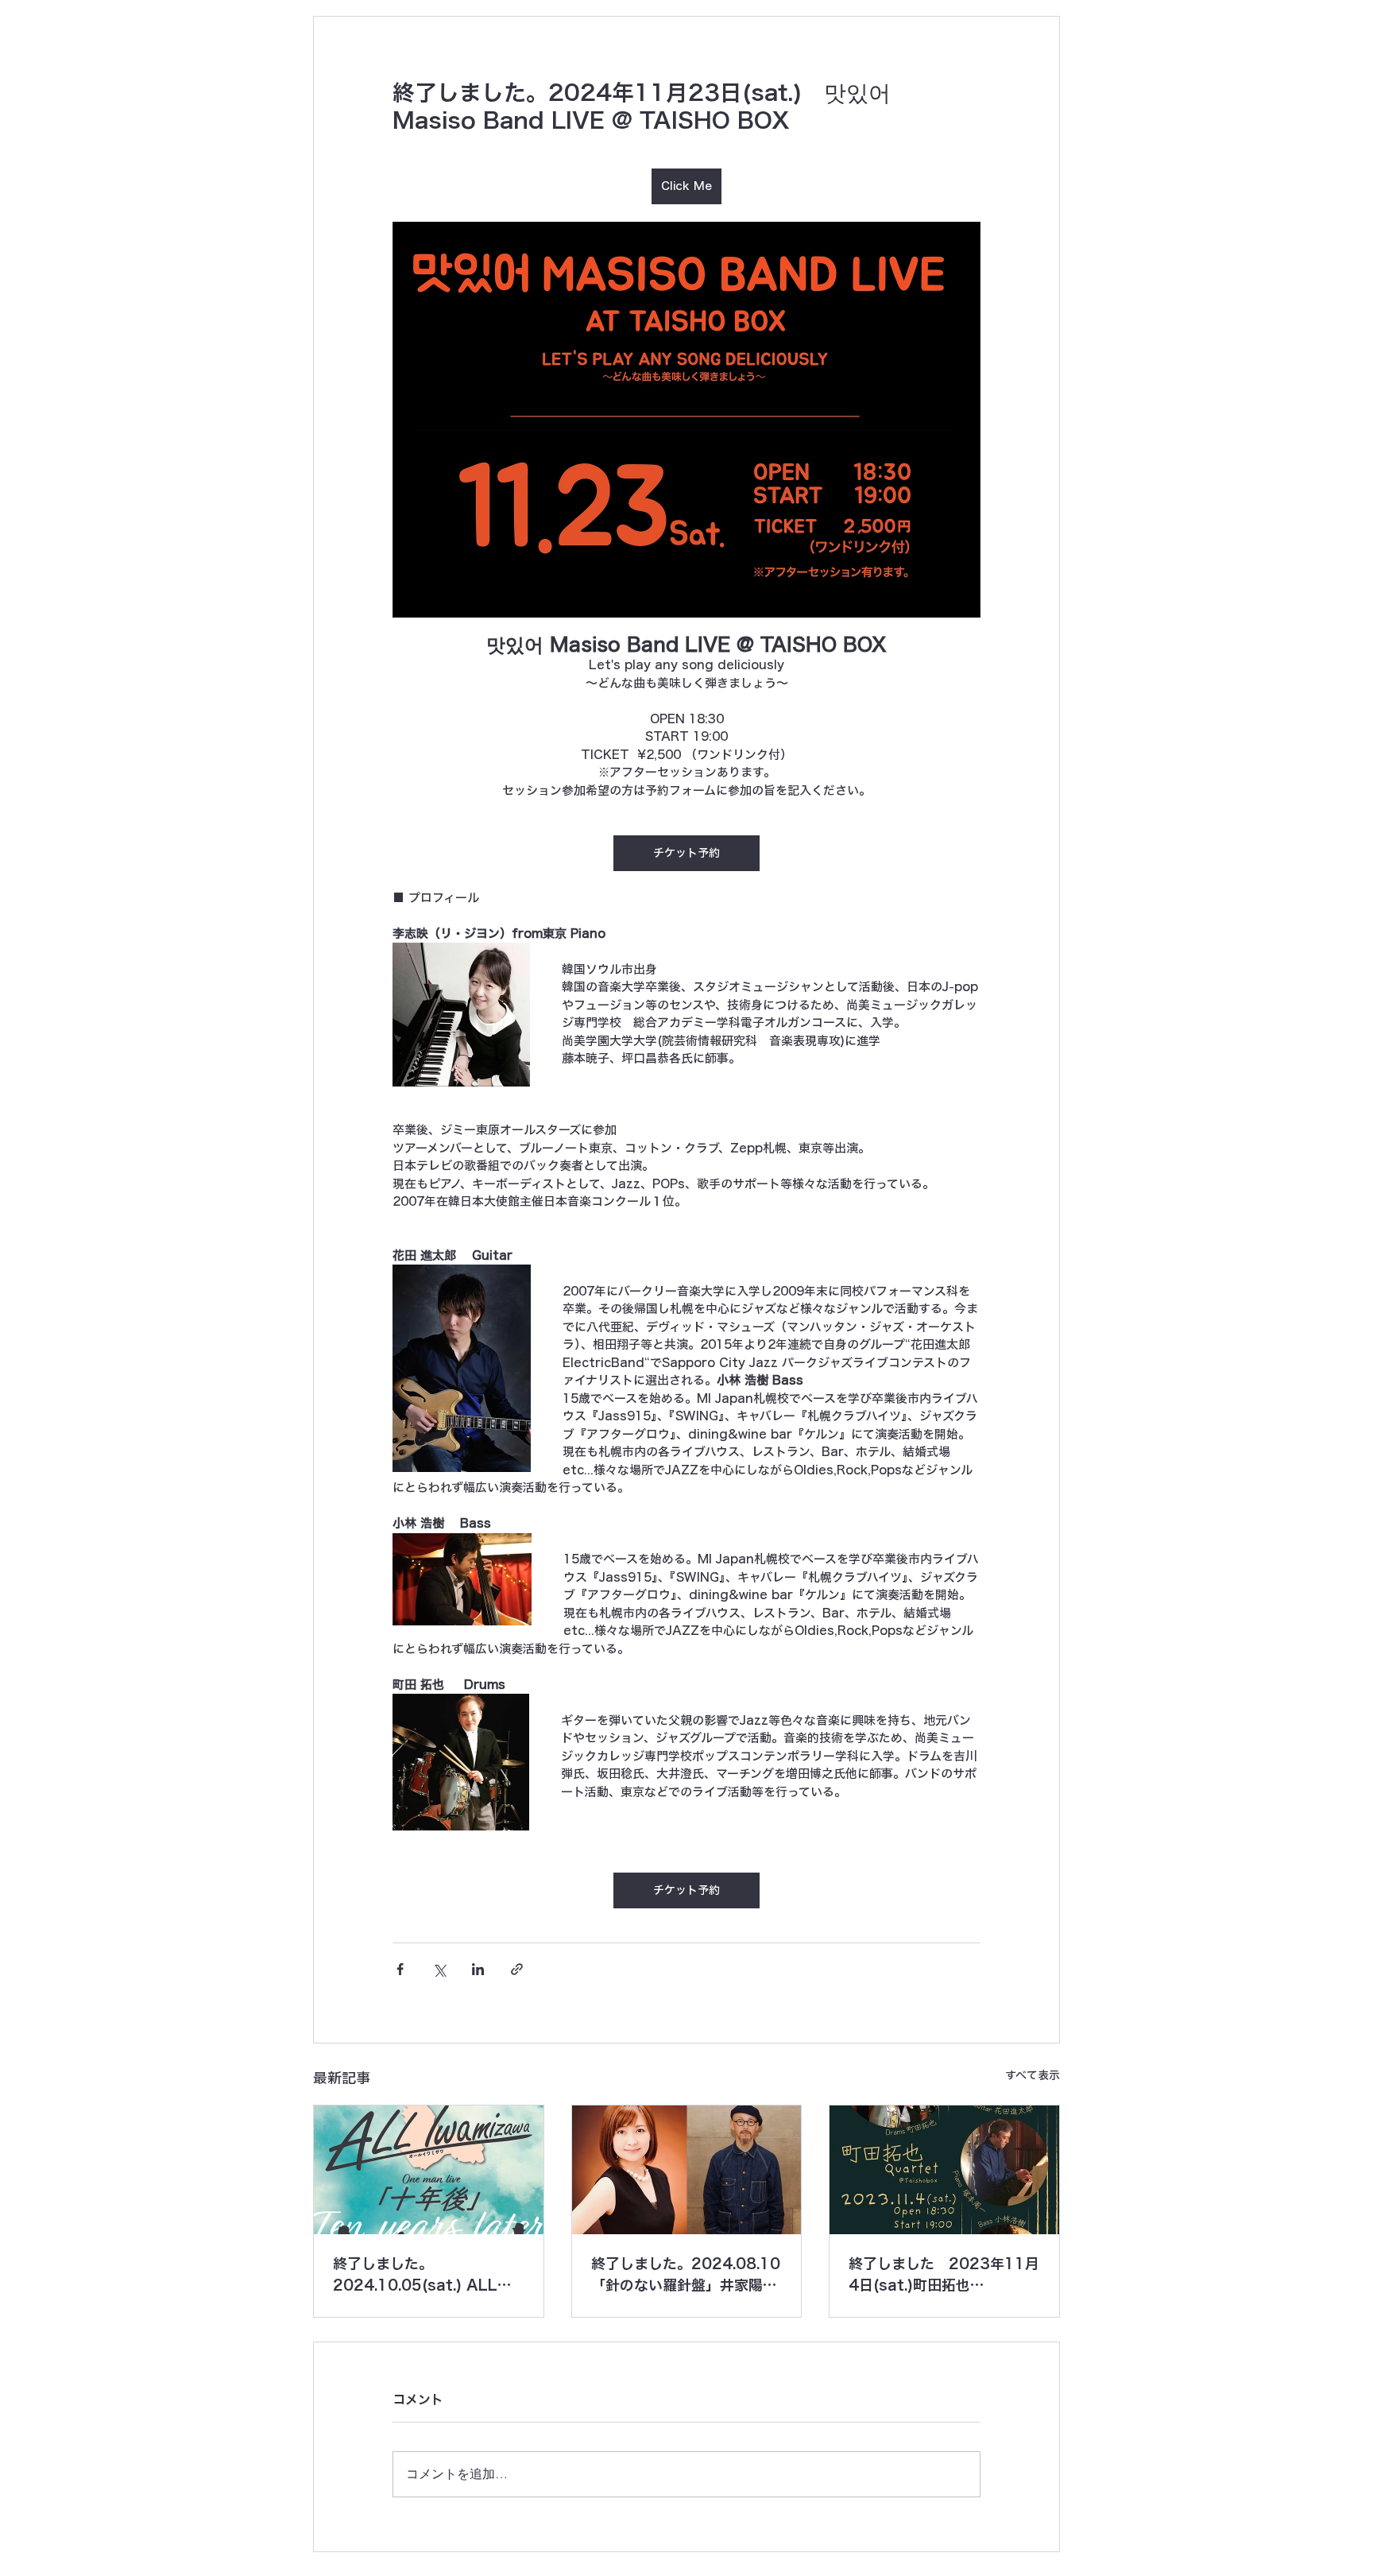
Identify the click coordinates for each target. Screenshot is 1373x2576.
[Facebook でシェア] (400, 1969)
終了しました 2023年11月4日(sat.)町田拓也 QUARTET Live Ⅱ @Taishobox (944, 2276)
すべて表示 (1033, 2075)
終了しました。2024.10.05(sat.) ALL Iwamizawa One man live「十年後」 (426, 2276)
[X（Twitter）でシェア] (439, 1969)
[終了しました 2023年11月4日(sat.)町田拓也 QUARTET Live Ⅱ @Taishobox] (944, 2170)
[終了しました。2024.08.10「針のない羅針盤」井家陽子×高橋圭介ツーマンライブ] (687, 2170)
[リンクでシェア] (517, 1969)
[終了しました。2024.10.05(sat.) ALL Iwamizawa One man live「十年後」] (429, 2170)
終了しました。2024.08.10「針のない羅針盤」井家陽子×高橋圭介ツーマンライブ (686, 2276)
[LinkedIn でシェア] (478, 1969)
